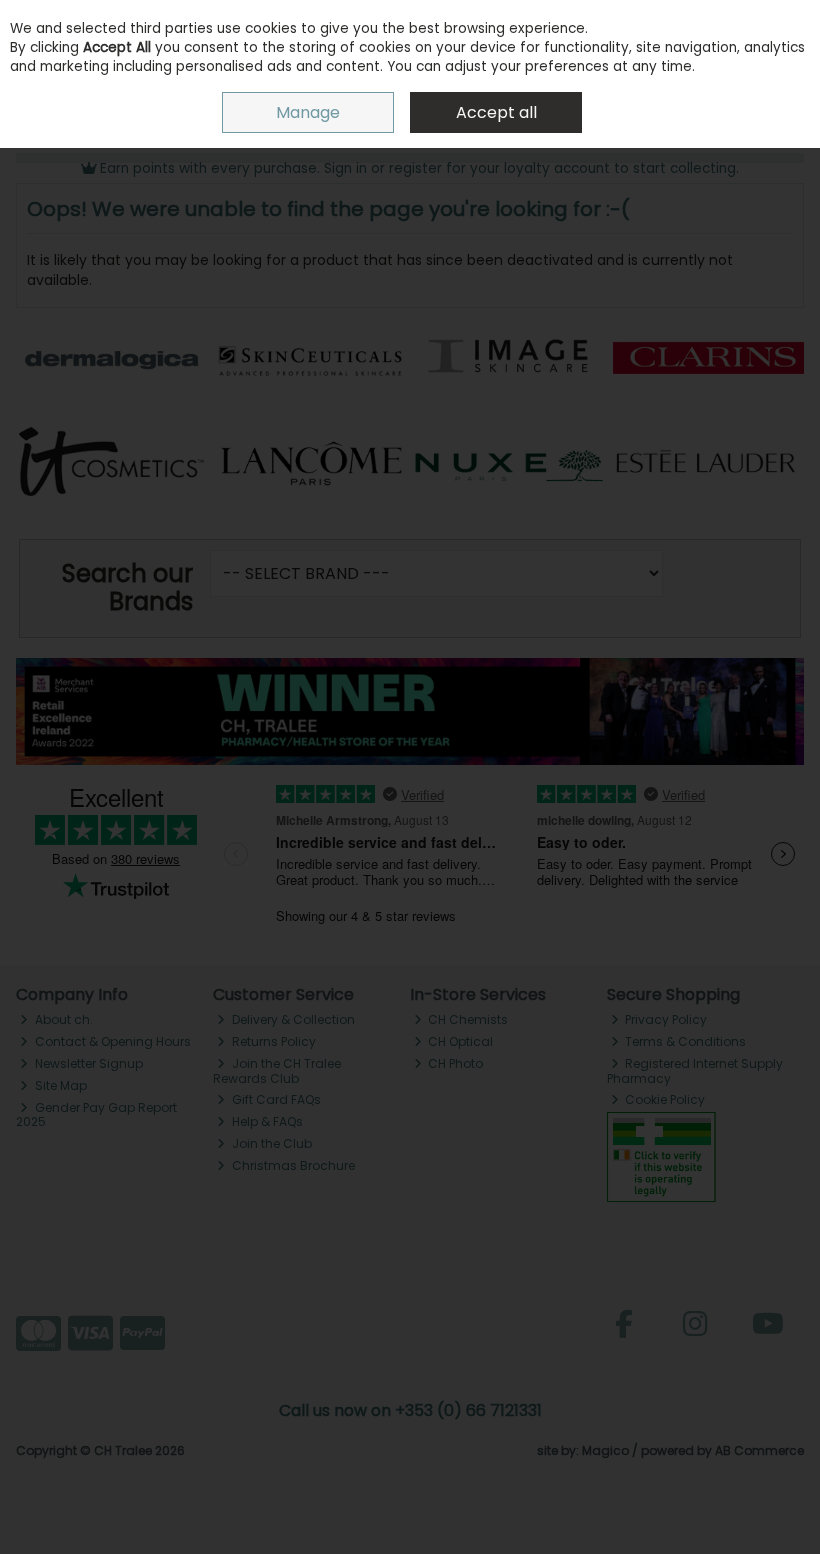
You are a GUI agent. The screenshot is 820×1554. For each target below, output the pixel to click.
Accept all (496, 112)
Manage (308, 112)
